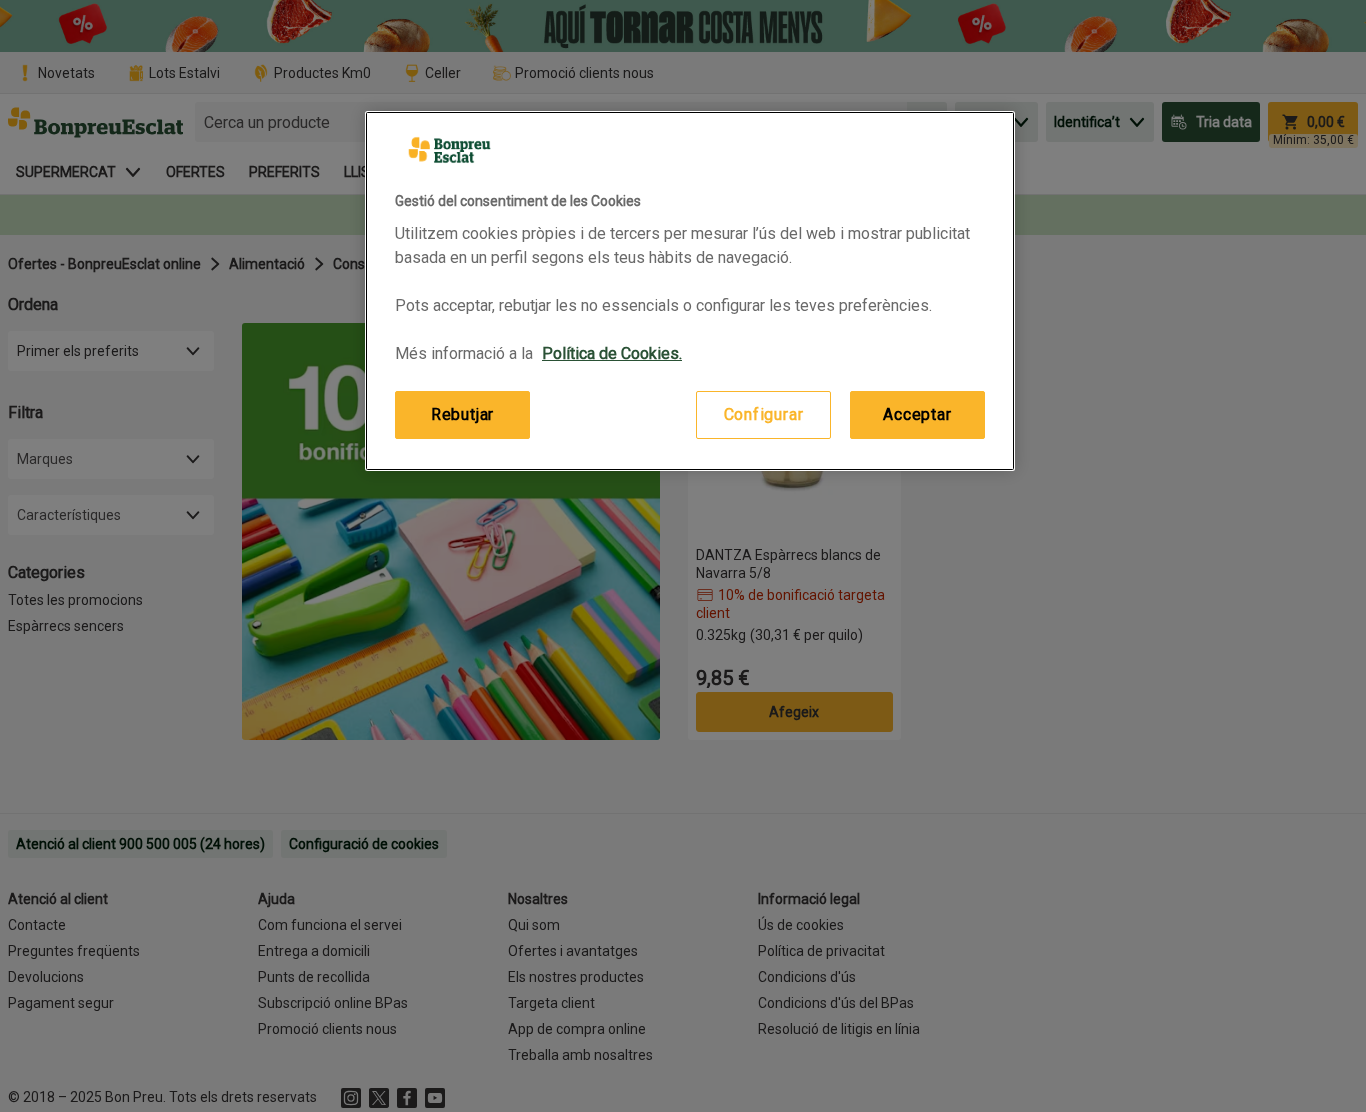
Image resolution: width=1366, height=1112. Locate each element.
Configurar (764, 414)
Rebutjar (462, 414)
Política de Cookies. (612, 353)
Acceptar (917, 414)
